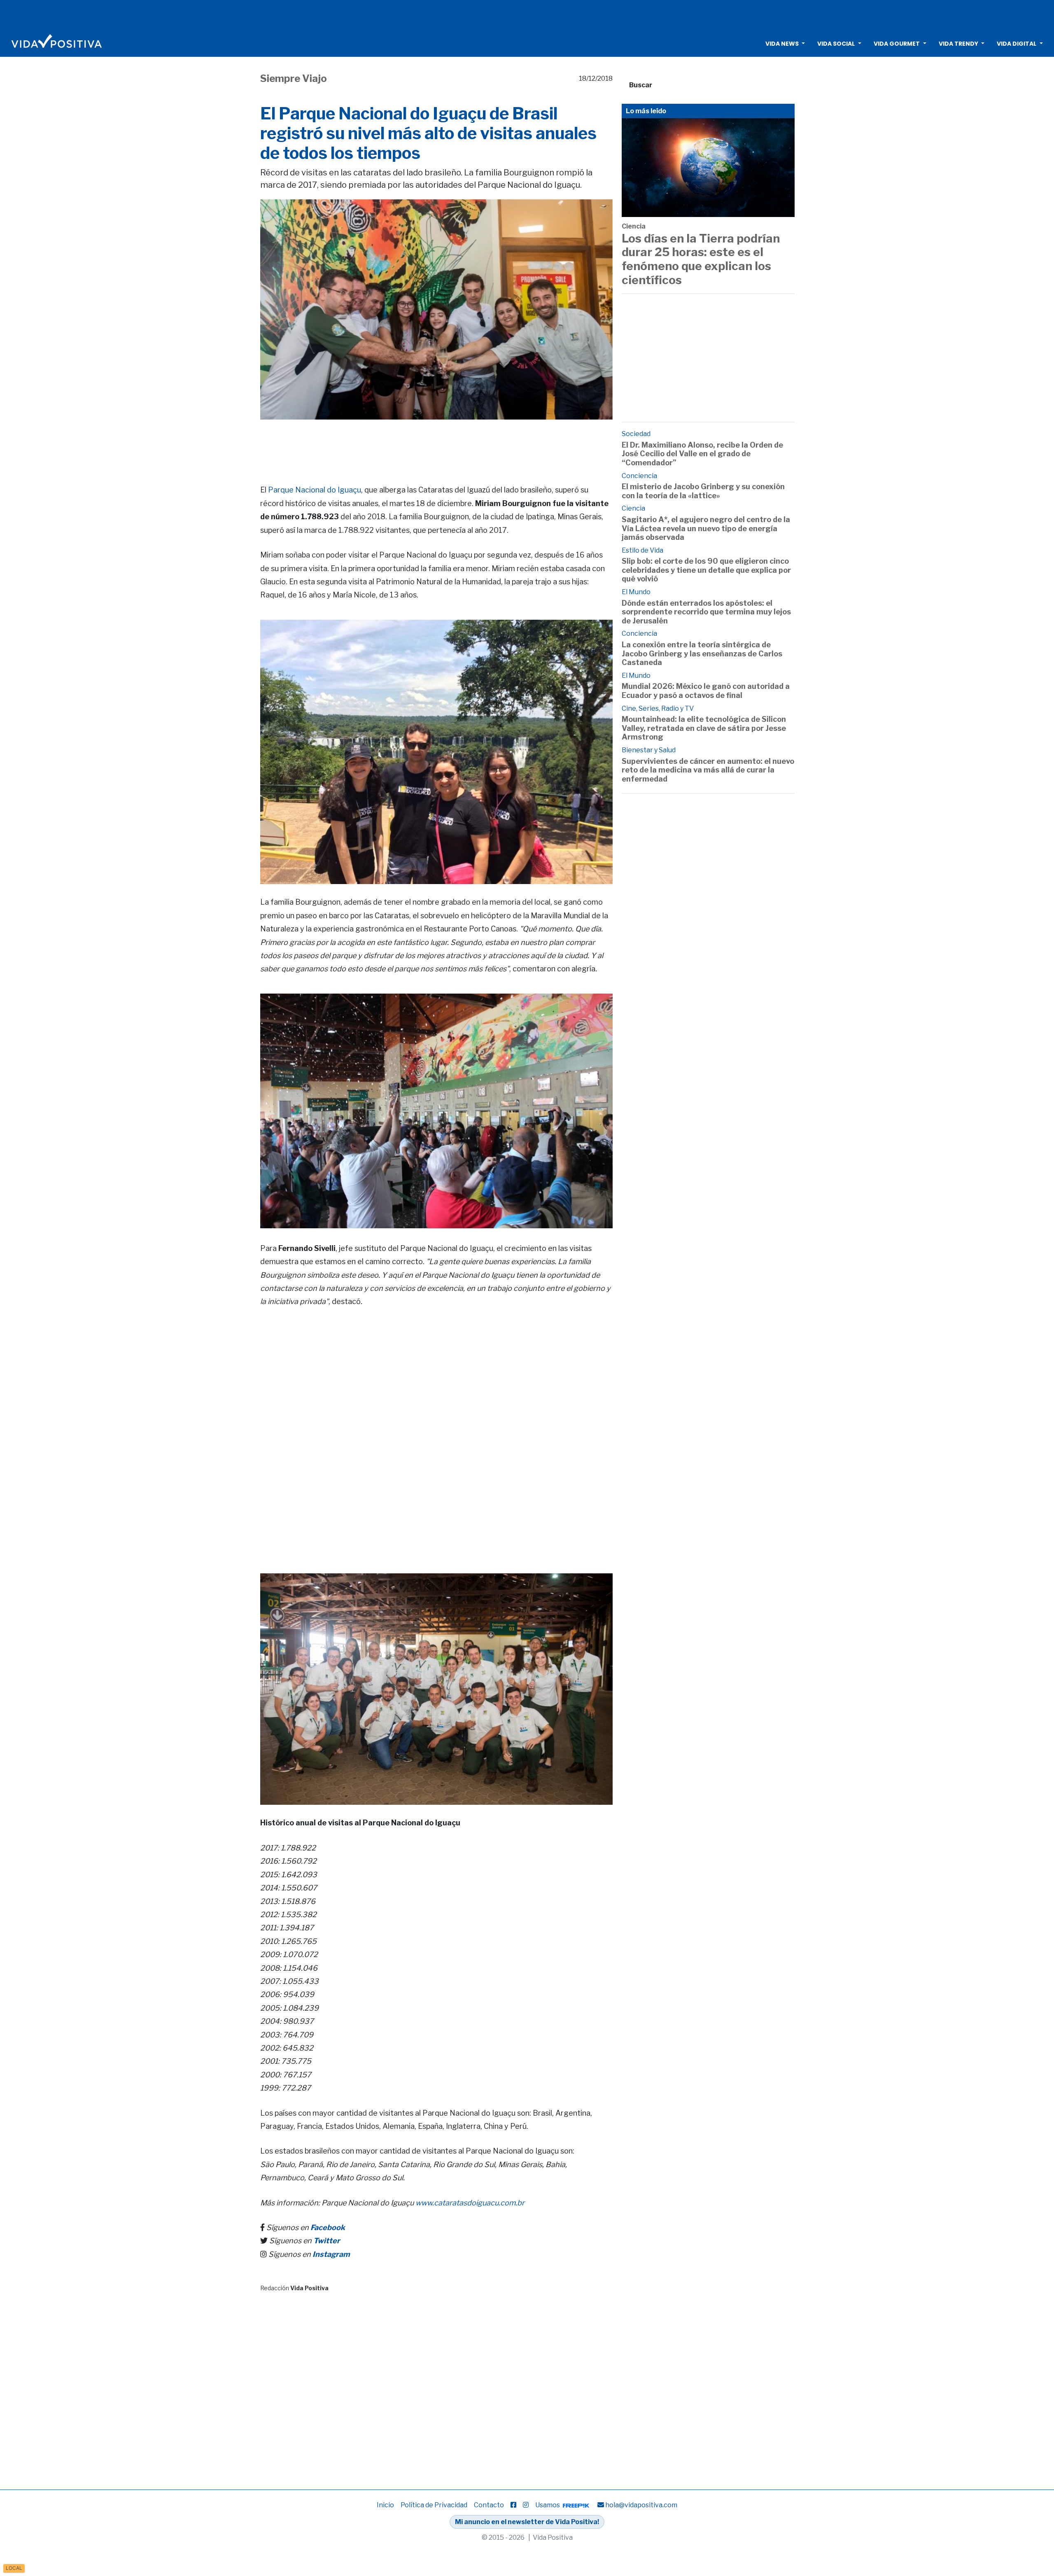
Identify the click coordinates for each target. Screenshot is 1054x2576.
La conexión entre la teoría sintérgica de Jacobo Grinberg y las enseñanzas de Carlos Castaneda (702, 653)
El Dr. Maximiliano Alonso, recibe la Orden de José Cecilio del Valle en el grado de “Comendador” (702, 454)
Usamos (548, 2505)
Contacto (489, 2505)
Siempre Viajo (294, 78)
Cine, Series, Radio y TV (658, 708)
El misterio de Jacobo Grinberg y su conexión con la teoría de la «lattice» (703, 491)
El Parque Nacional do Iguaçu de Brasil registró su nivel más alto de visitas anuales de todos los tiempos (428, 133)
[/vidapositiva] (513, 2505)
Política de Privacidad (434, 2505)
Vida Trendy (958, 44)
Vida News (782, 44)
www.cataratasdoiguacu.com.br (470, 2203)
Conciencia (639, 476)
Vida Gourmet (897, 44)
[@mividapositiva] (526, 2505)
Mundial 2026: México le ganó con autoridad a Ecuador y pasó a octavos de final (706, 691)
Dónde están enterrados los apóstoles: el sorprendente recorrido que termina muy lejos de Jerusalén (706, 612)
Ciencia (634, 226)
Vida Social (836, 44)
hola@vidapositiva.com (641, 2505)
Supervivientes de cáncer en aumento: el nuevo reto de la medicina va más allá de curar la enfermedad (708, 770)
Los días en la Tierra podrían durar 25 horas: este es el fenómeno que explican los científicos (701, 259)
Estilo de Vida (642, 550)
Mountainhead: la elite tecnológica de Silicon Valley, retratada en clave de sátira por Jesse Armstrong (704, 728)
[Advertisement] (527, 14)
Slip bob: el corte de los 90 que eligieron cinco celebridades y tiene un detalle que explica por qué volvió (706, 570)
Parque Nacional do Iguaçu (315, 490)
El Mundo (636, 592)
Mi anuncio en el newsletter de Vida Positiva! (527, 2522)
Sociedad (636, 434)
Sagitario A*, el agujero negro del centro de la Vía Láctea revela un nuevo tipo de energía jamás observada (706, 528)
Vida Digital (1017, 44)
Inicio (385, 2505)
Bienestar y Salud (649, 750)
